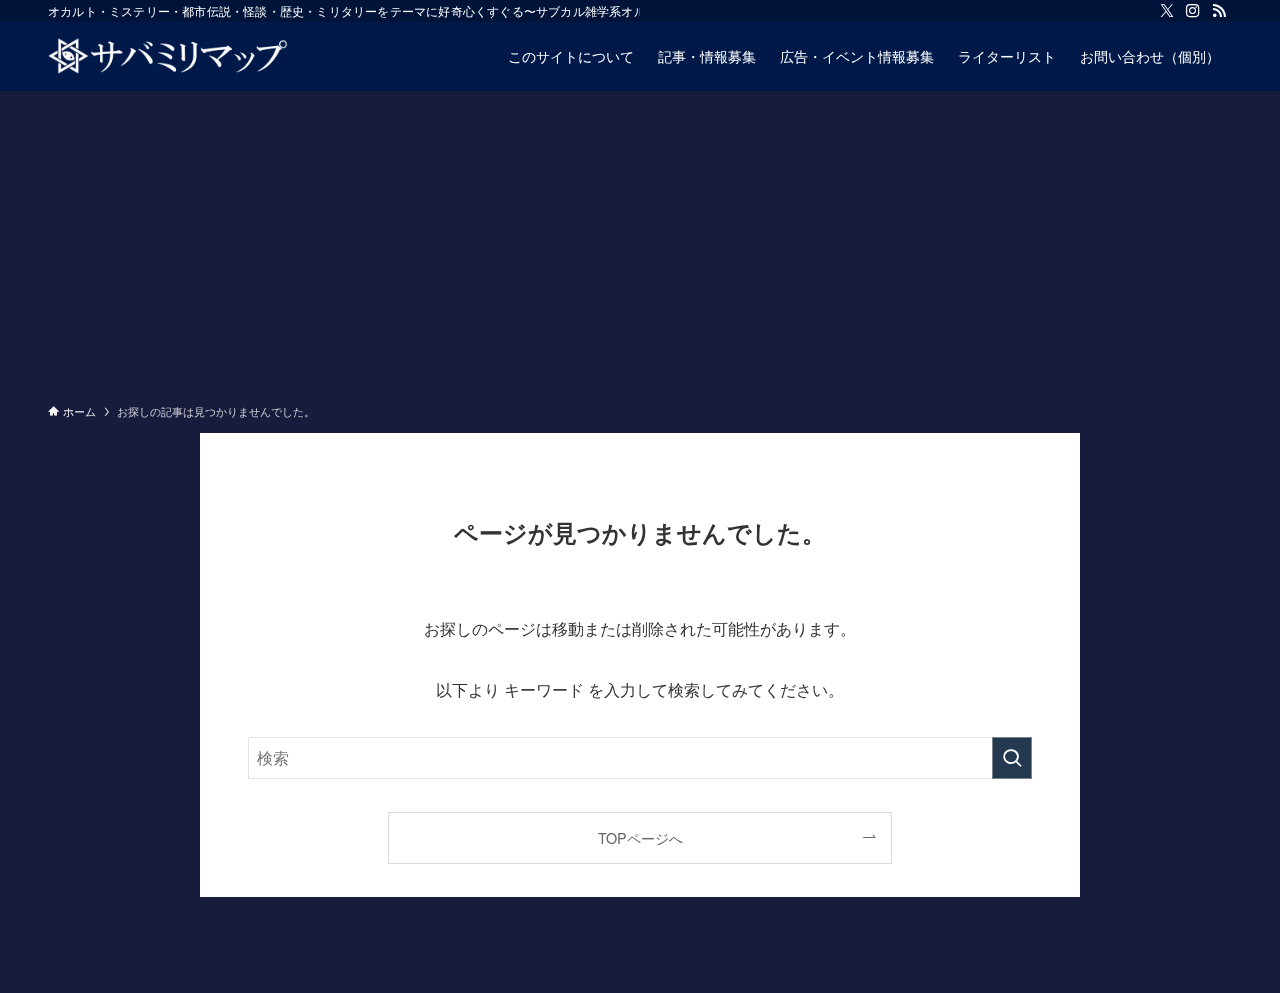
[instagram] (1193, 11)
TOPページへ (640, 837)
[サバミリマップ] (168, 56)
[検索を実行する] (1012, 758)
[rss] (1219, 11)
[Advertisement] (640, 241)
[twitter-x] (1167, 11)
